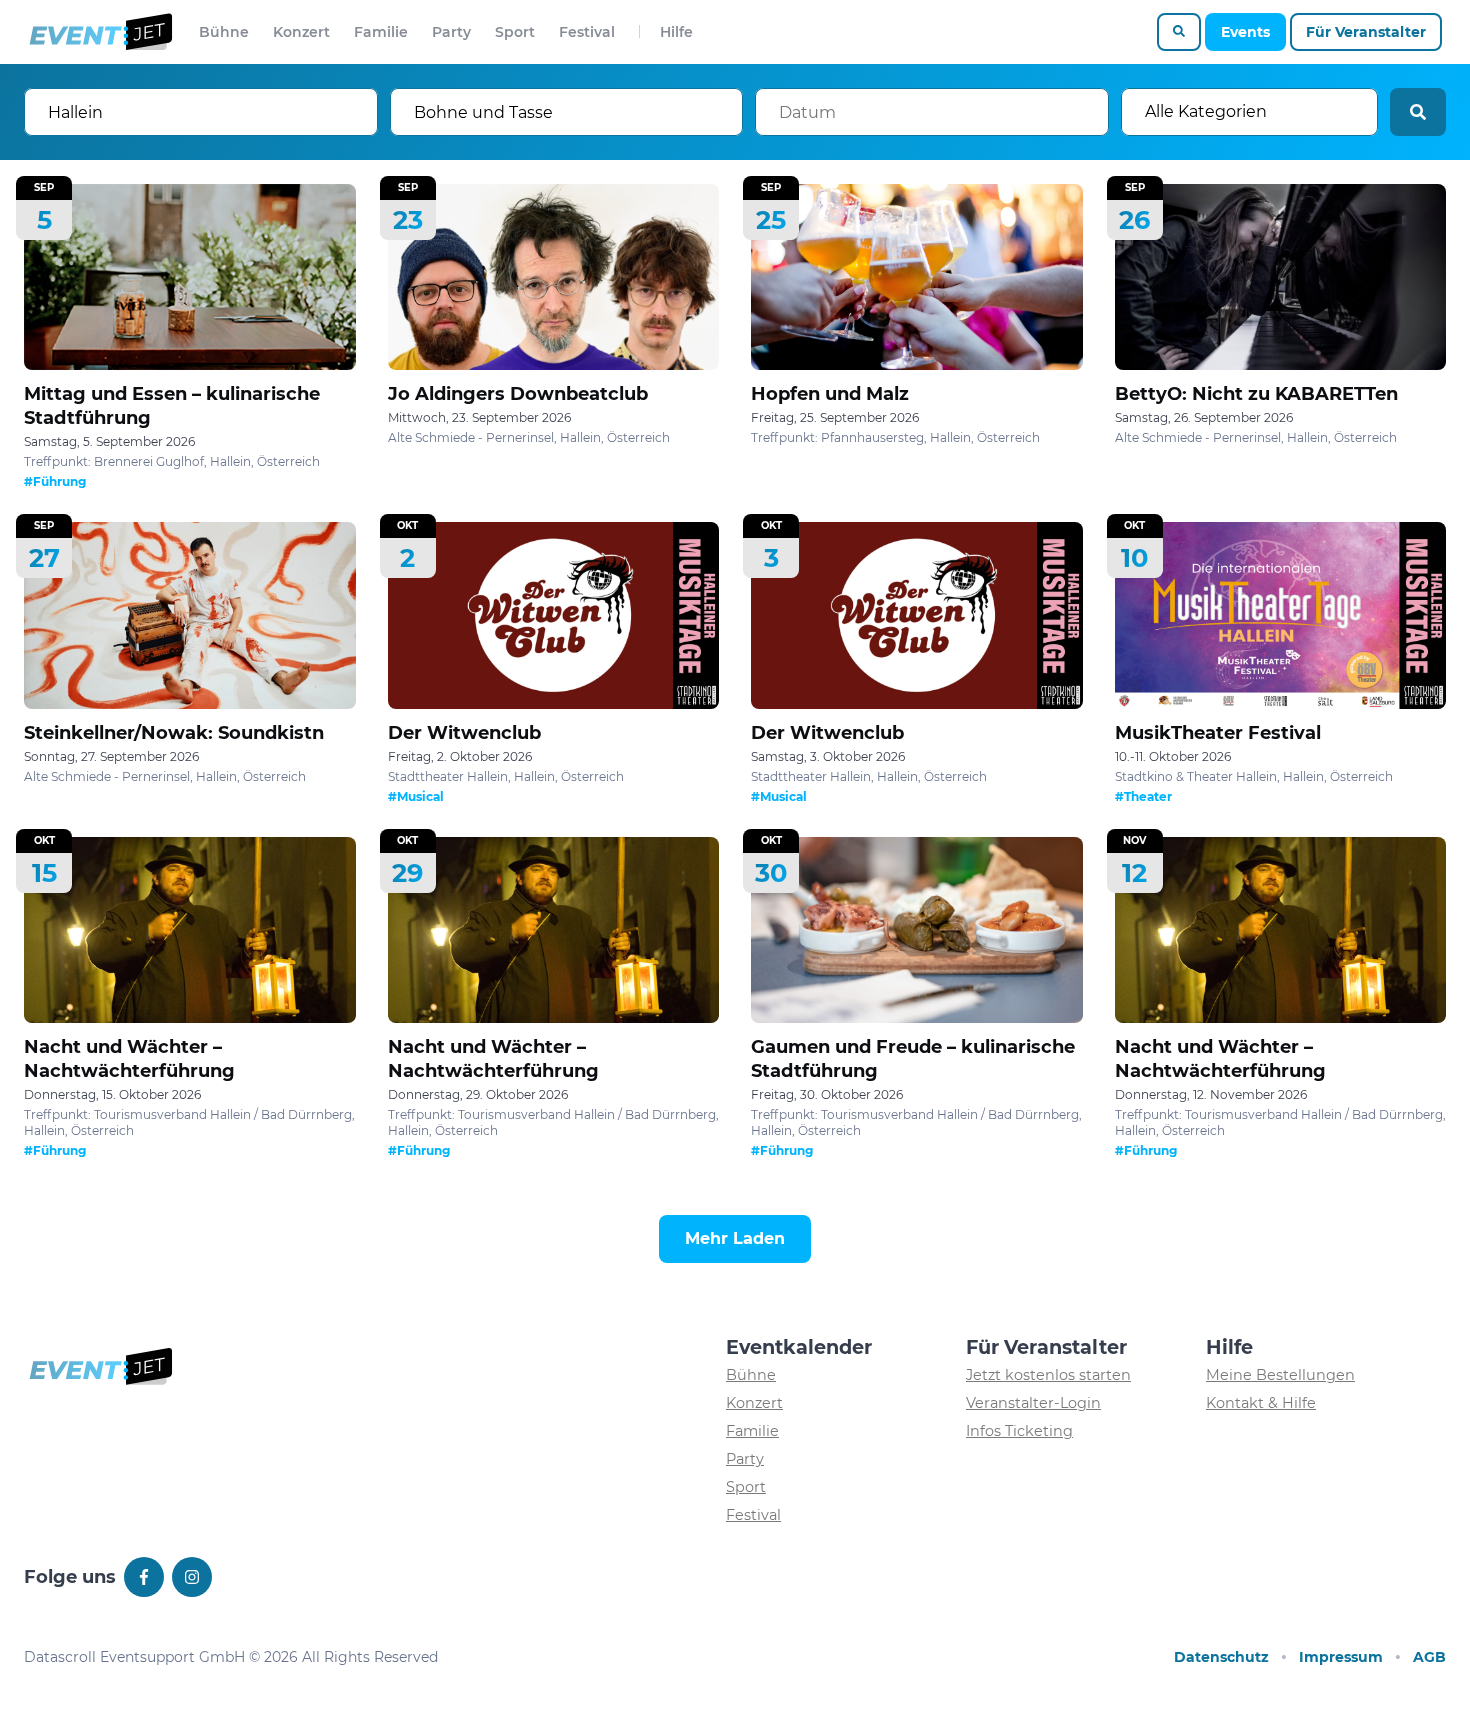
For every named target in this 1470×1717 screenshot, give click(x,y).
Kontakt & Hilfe (1261, 1403)
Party (451, 32)
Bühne (224, 32)
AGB (1429, 1657)
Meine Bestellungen (1280, 1375)
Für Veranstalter (1366, 32)
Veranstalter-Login (1033, 1403)
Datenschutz (1221, 1657)
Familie (381, 32)
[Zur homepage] (99, 32)
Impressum (1341, 1657)
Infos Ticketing (1019, 1431)
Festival (587, 32)
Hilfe (676, 32)
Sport (515, 32)
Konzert (301, 32)
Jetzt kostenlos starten (1048, 1375)
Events (1245, 32)
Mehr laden (735, 1238)
